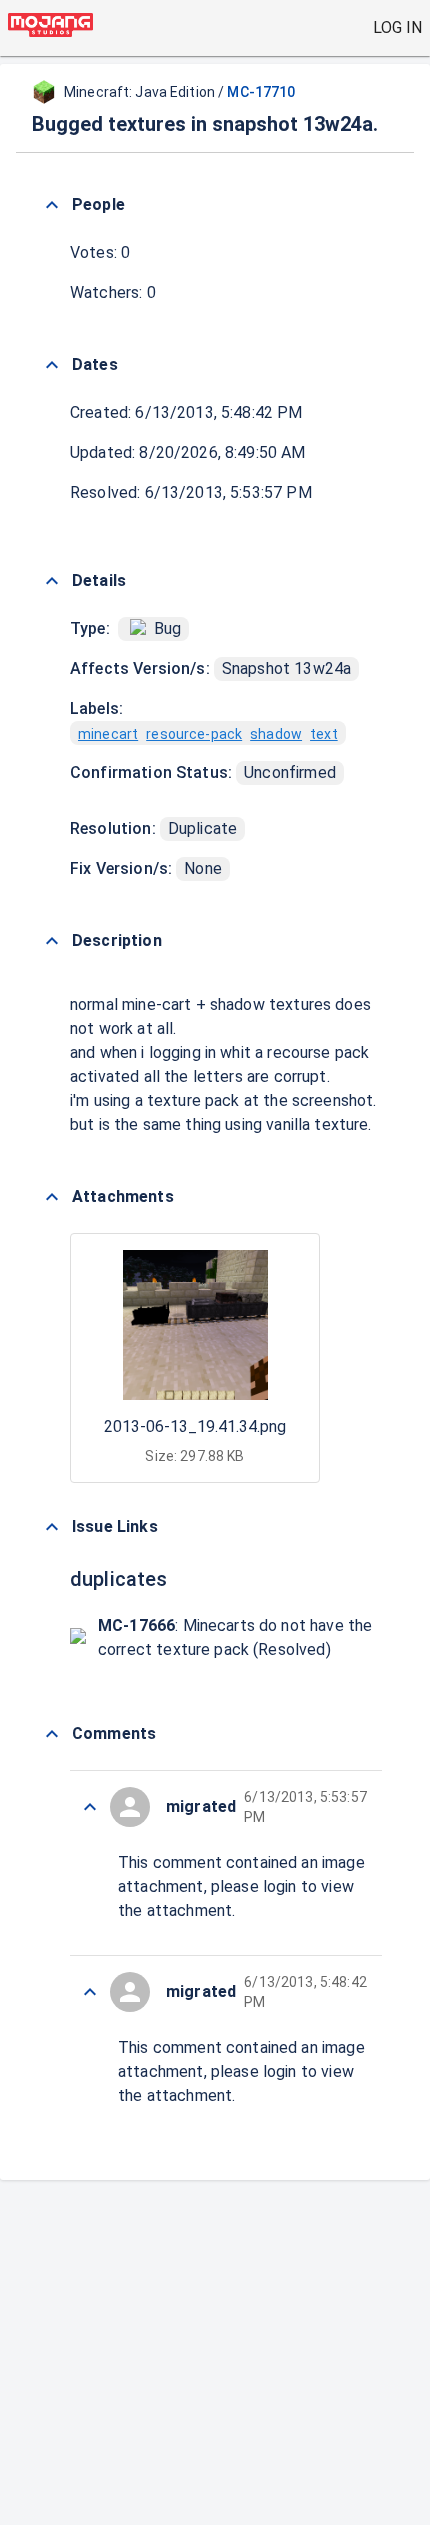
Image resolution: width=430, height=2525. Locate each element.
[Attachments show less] (52, 1197)
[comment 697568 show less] (90, 1992)
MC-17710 (261, 92)
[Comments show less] (52, 1734)
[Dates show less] (52, 365)
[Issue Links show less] (52, 1527)
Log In (397, 27)
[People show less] (52, 205)
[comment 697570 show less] (90, 1807)
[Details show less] (52, 581)
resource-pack (194, 734)
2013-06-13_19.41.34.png (195, 1426)
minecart (108, 734)
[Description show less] (52, 941)
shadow (276, 734)
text (324, 734)
